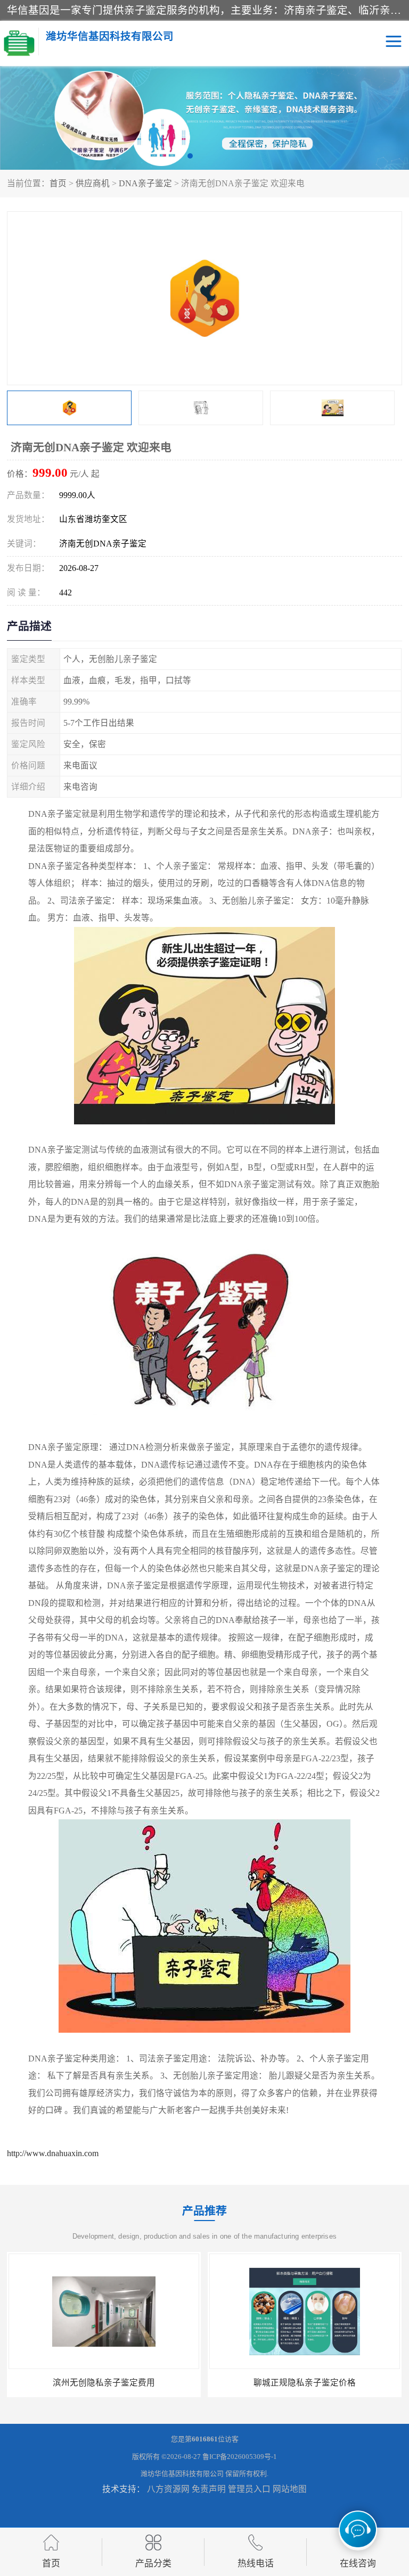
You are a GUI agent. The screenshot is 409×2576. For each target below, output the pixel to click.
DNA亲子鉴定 (145, 183)
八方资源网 (168, 2489)
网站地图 (290, 2489)
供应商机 (93, 183)
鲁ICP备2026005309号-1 (240, 2457)
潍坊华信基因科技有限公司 (182, 2474)
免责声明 (209, 2489)
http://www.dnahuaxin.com (53, 2153)
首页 (58, 183)
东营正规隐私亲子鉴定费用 (305, 2383)
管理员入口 (249, 2489)
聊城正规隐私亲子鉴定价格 (104, 2383)
